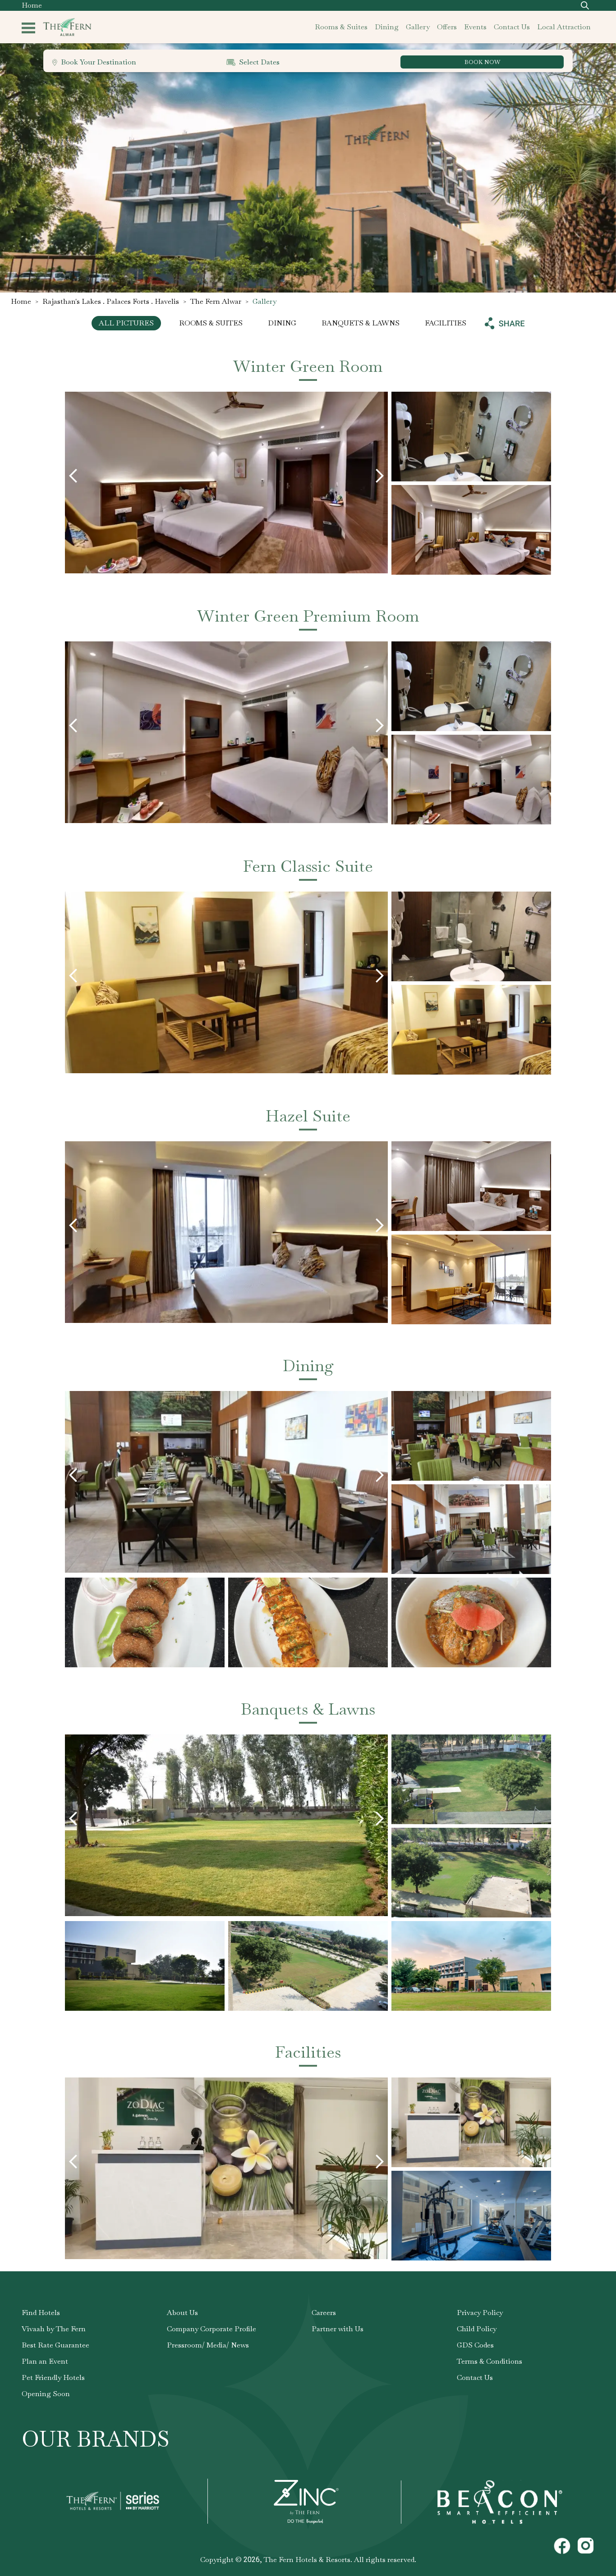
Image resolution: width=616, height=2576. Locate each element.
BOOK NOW (482, 62)
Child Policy (477, 2329)
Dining (282, 323)
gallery (418, 27)
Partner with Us (338, 2329)
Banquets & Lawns (361, 323)
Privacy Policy (480, 2313)
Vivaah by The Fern (54, 2329)
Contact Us (475, 2377)
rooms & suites (341, 27)
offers (447, 27)
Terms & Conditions (490, 2361)
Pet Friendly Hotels (53, 2377)
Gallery (264, 301)
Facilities (446, 323)
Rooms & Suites (211, 323)
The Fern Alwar (216, 301)
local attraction (564, 27)
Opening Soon (46, 2394)
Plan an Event (45, 2361)
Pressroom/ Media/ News (208, 2345)
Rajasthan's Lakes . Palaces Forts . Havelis (111, 301)
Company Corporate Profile (211, 2329)
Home (32, 5)
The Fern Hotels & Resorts (307, 2560)
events (475, 27)
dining (387, 27)
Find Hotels (41, 2313)
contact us (512, 27)
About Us (182, 2313)
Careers (324, 2313)
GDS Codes (475, 2345)
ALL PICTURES (126, 323)
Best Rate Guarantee (55, 2345)
